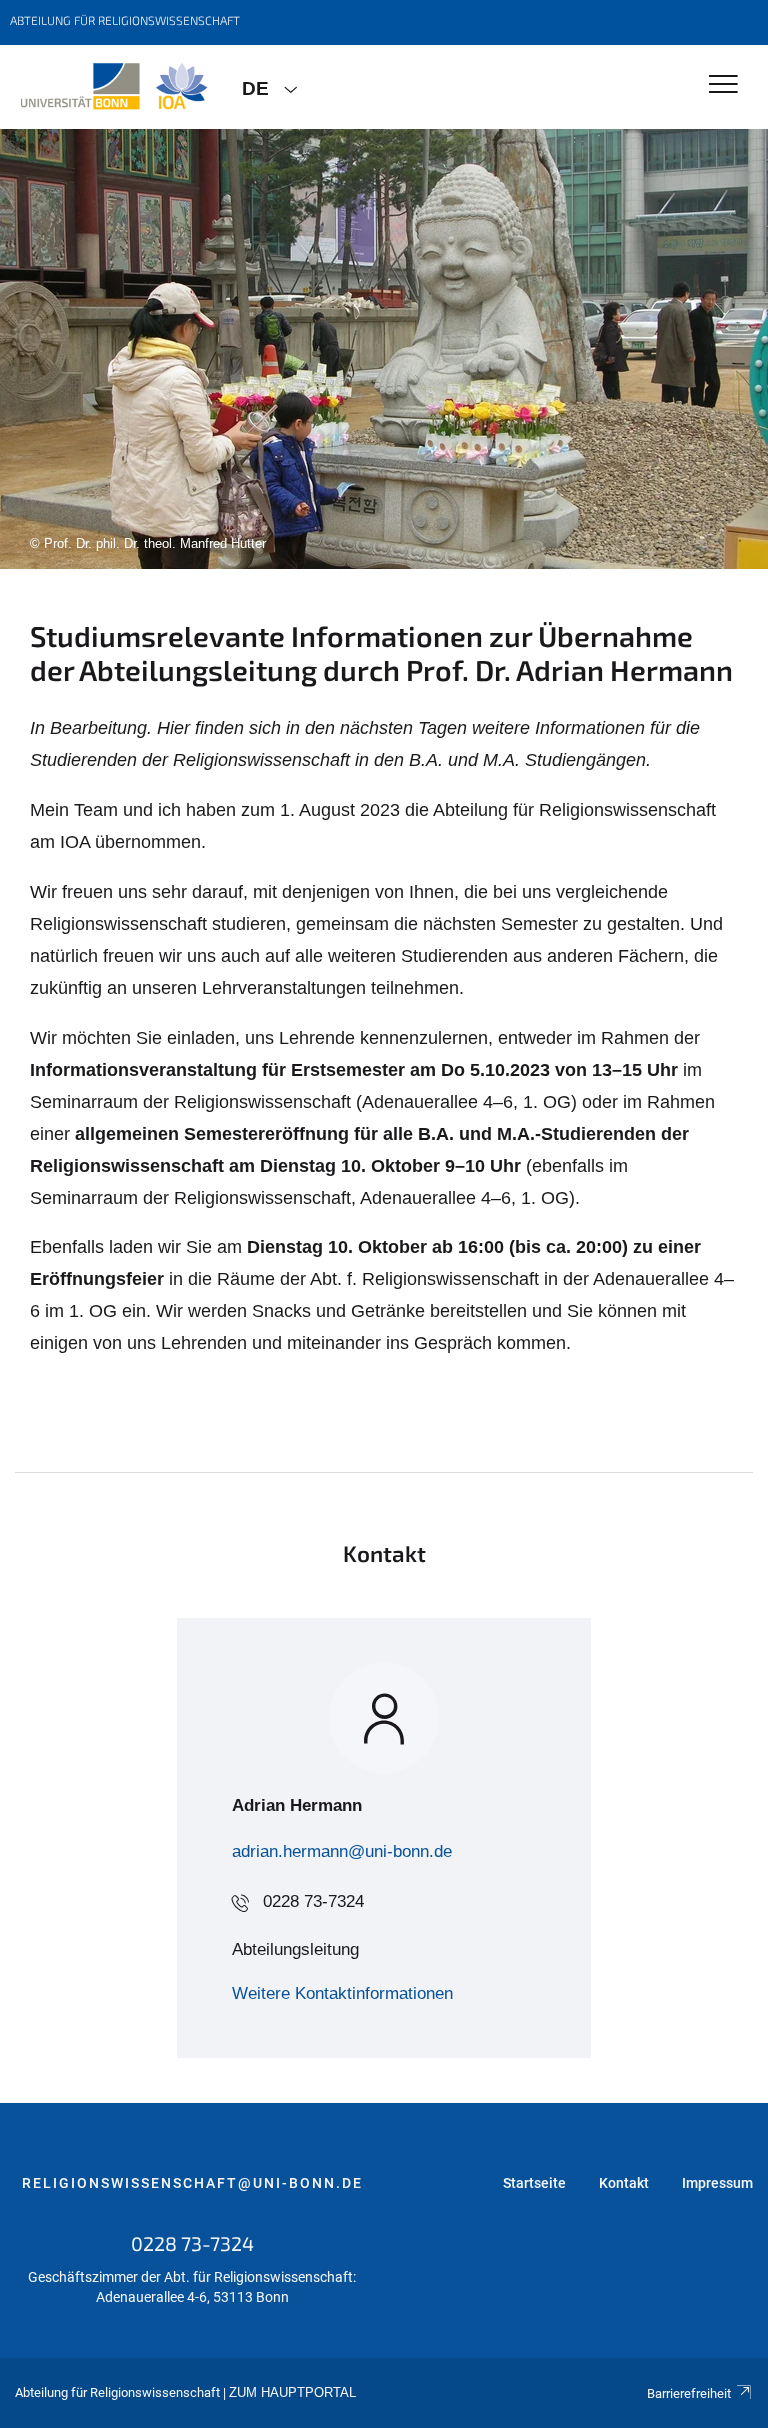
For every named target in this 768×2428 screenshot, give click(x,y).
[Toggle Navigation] (723, 85)
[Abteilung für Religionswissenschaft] (113, 87)
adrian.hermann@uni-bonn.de (342, 1851)
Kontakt (624, 2183)
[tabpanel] (384, 349)
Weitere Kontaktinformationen (342, 1993)
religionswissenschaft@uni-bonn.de (192, 2183)
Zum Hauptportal (292, 2393)
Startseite (534, 2183)
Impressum (717, 2183)
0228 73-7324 (313, 1901)
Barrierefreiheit (689, 2393)
